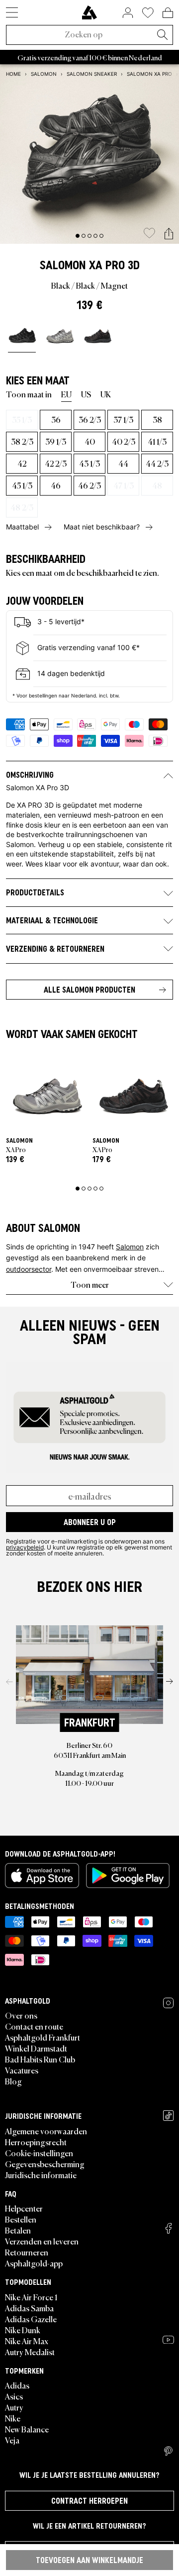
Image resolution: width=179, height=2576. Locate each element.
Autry (14, 2407)
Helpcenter (24, 2208)
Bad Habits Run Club (40, 2059)
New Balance (27, 2429)
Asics (14, 2396)
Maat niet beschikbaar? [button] (102, 527)
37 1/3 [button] (123, 419)
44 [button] (123, 463)
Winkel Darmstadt (36, 2048)
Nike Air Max (27, 2341)
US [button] (86, 394)
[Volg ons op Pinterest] (168, 2451)
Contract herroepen (89, 2501)
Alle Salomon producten (89, 990)
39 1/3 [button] (56, 441)
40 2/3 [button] (124, 441)
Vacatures (22, 2070)
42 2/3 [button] (56, 463)
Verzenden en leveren (42, 2241)
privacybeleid (25, 1547)
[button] (169, 234)
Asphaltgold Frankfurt (43, 2037)
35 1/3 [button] (22, 419)
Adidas (17, 2385)
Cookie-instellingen (39, 2153)
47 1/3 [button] (124, 485)
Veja (12, 2440)
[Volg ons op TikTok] (168, 2116)
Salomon (63, 265)
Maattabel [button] (22, 527)
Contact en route (34, 2026)
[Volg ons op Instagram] (168, 2003)
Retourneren (27, 2252)
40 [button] (90, 441)
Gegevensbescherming (45, 2164)
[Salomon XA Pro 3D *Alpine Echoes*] (97, 336)
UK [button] (106, 394)
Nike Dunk (23, 2330)
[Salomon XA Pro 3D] (22, 336)
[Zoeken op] (162, 35)
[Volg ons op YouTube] (168, 2340)
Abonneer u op (90, 1522)
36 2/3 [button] (90, 419)
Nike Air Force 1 (31, 2297)
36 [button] (56, 419)
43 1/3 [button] (89, 463)
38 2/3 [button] (22, 441)
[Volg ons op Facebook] (169, 2228)
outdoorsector (29, 1269)
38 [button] (157, 419)
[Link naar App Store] (42, 1876)
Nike (13, 2418)
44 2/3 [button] (157, 463)
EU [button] (66, 394)
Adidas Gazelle (31, 2319)
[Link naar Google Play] (128, 1876)
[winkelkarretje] (168, 12)
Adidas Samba (29, 2308)
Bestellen (21, 2219)
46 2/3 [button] (89, 485)
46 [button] (56, 485)
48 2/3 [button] (22, 507)
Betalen (18, 2230)
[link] (89, 12)
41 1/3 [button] (157, 441)
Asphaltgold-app (34, 2263)
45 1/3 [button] (22, 485)
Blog (13, 2081)
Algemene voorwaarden (46, 2131)
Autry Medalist (30, 2352)
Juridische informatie (41, 2175)
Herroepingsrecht (36, 2142)
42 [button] (22, 463)
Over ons (21, 2015)
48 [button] (157, 485)
